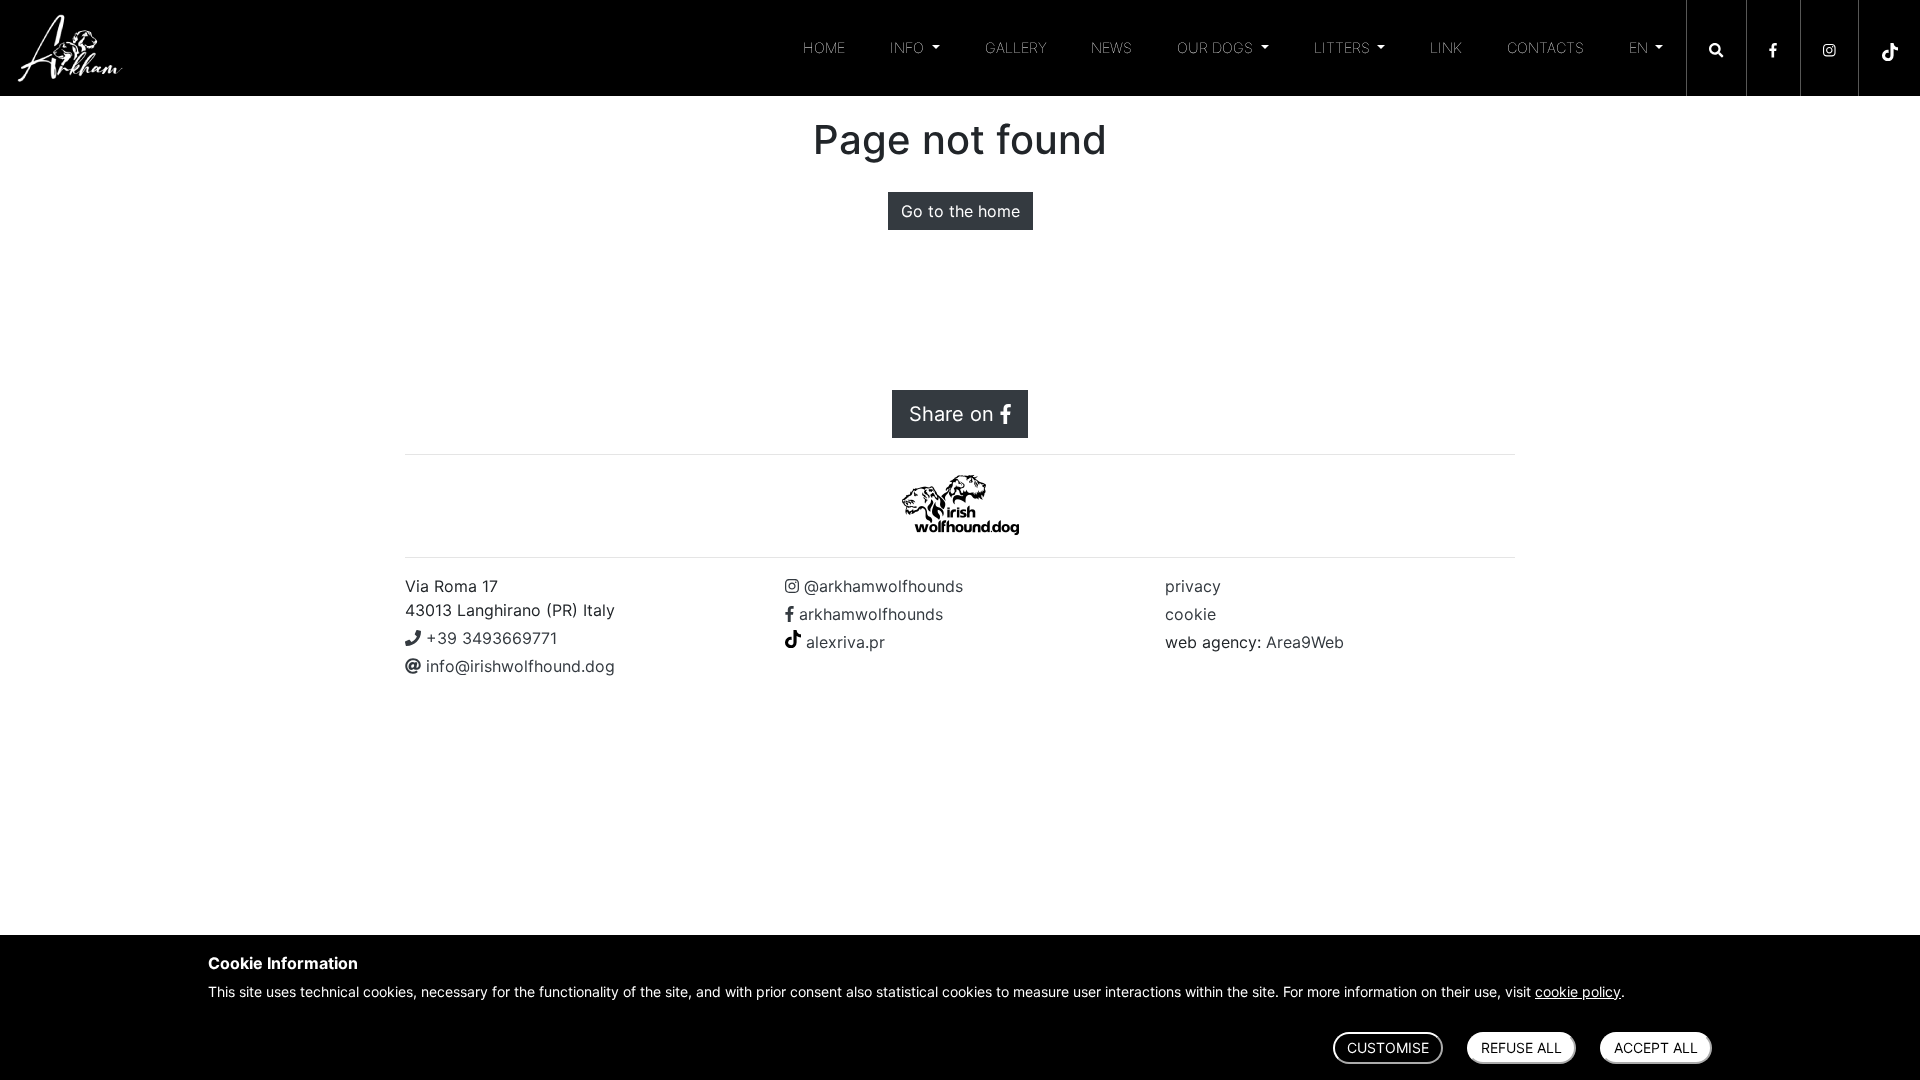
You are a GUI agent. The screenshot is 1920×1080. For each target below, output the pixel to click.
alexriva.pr (843, 642)
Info (909, 47)
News (1111, 47)
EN (1640, 47)
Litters (1344, 47)
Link (1446, 47)
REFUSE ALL (1521, 1047)
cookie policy (1578, 991)
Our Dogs (1217, 47)
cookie (1190, 614)
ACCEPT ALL (1656, 1047)
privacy (1193, 586)
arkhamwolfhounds (868, 614)
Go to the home (960, 211)
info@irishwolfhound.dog (518, 666)
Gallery (1016, 47)
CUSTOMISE (1388, 1047)
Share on (954, 414)
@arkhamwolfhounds (881, 586)
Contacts (1545, 47)
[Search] (1716, 43)
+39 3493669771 (489, 638)
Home (824, 47)
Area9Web (1305, 642)
